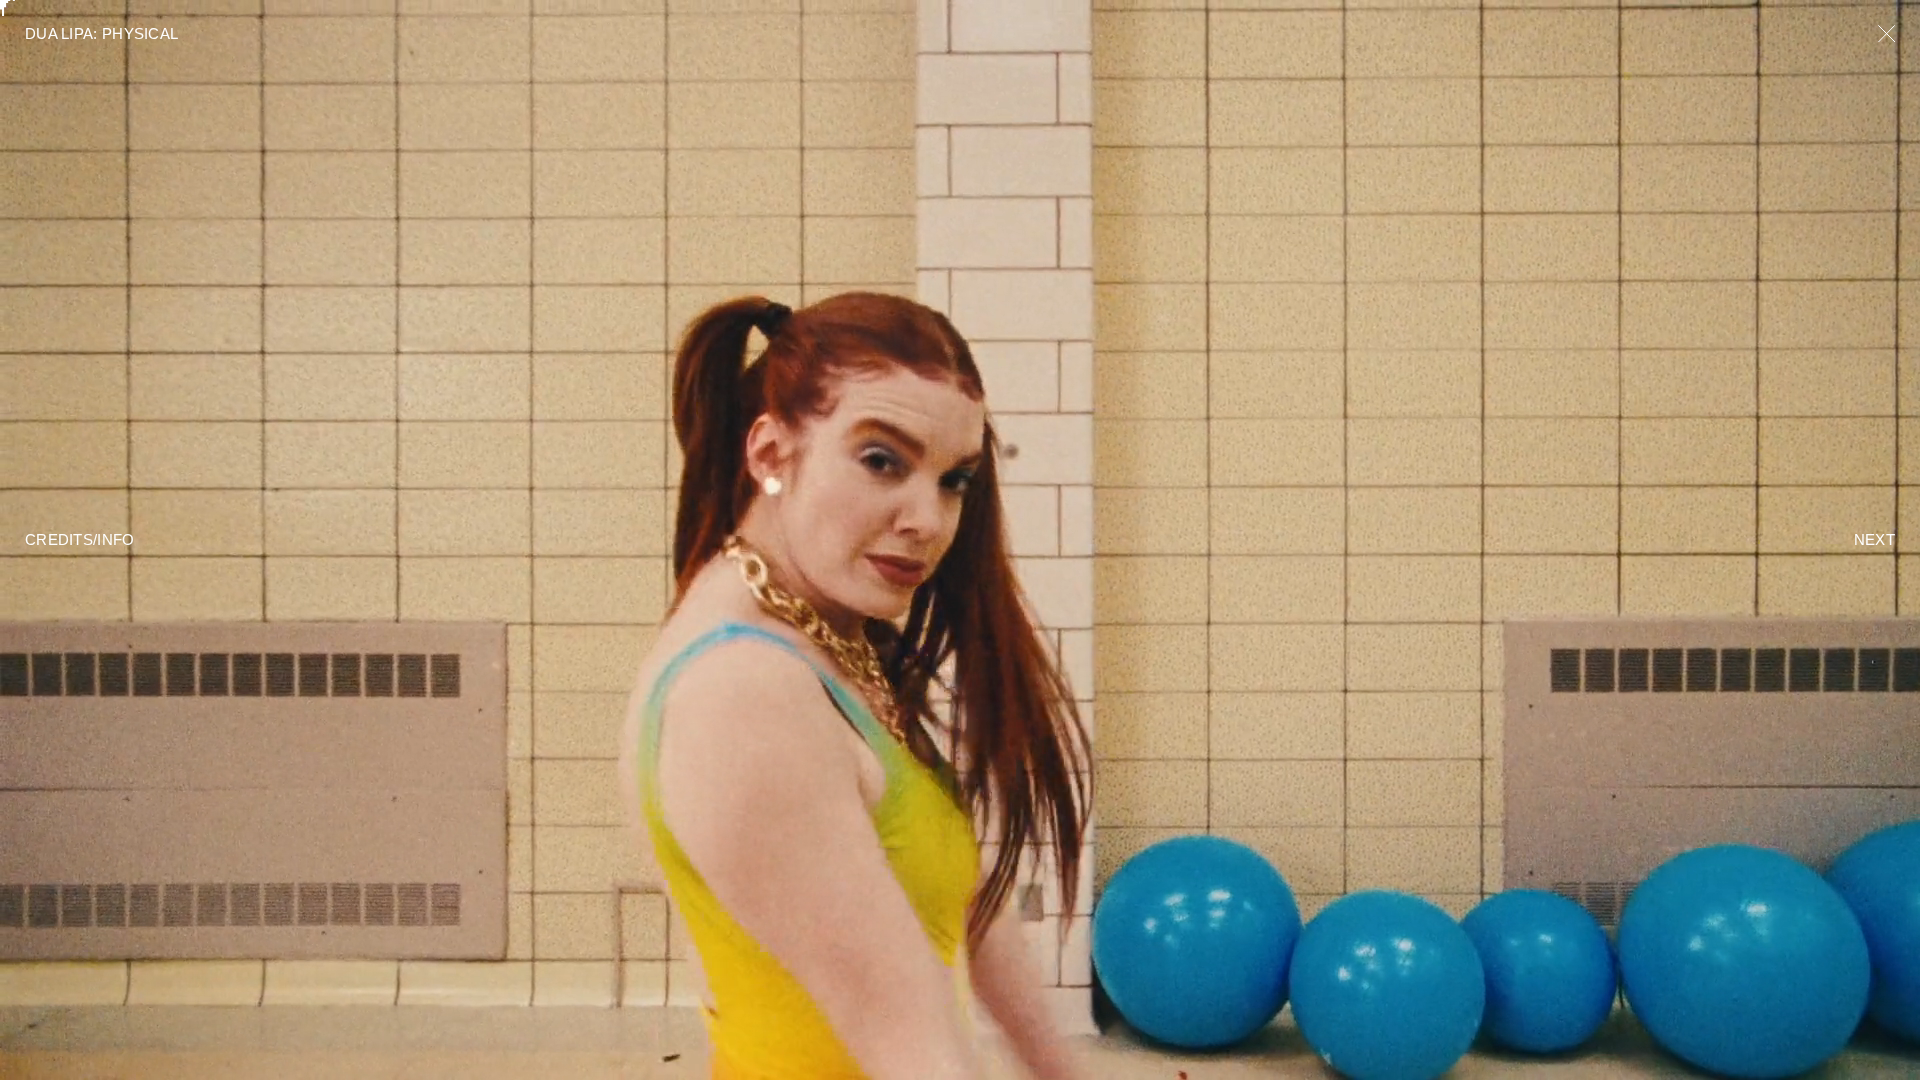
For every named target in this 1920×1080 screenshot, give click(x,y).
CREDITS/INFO (80, 539)
